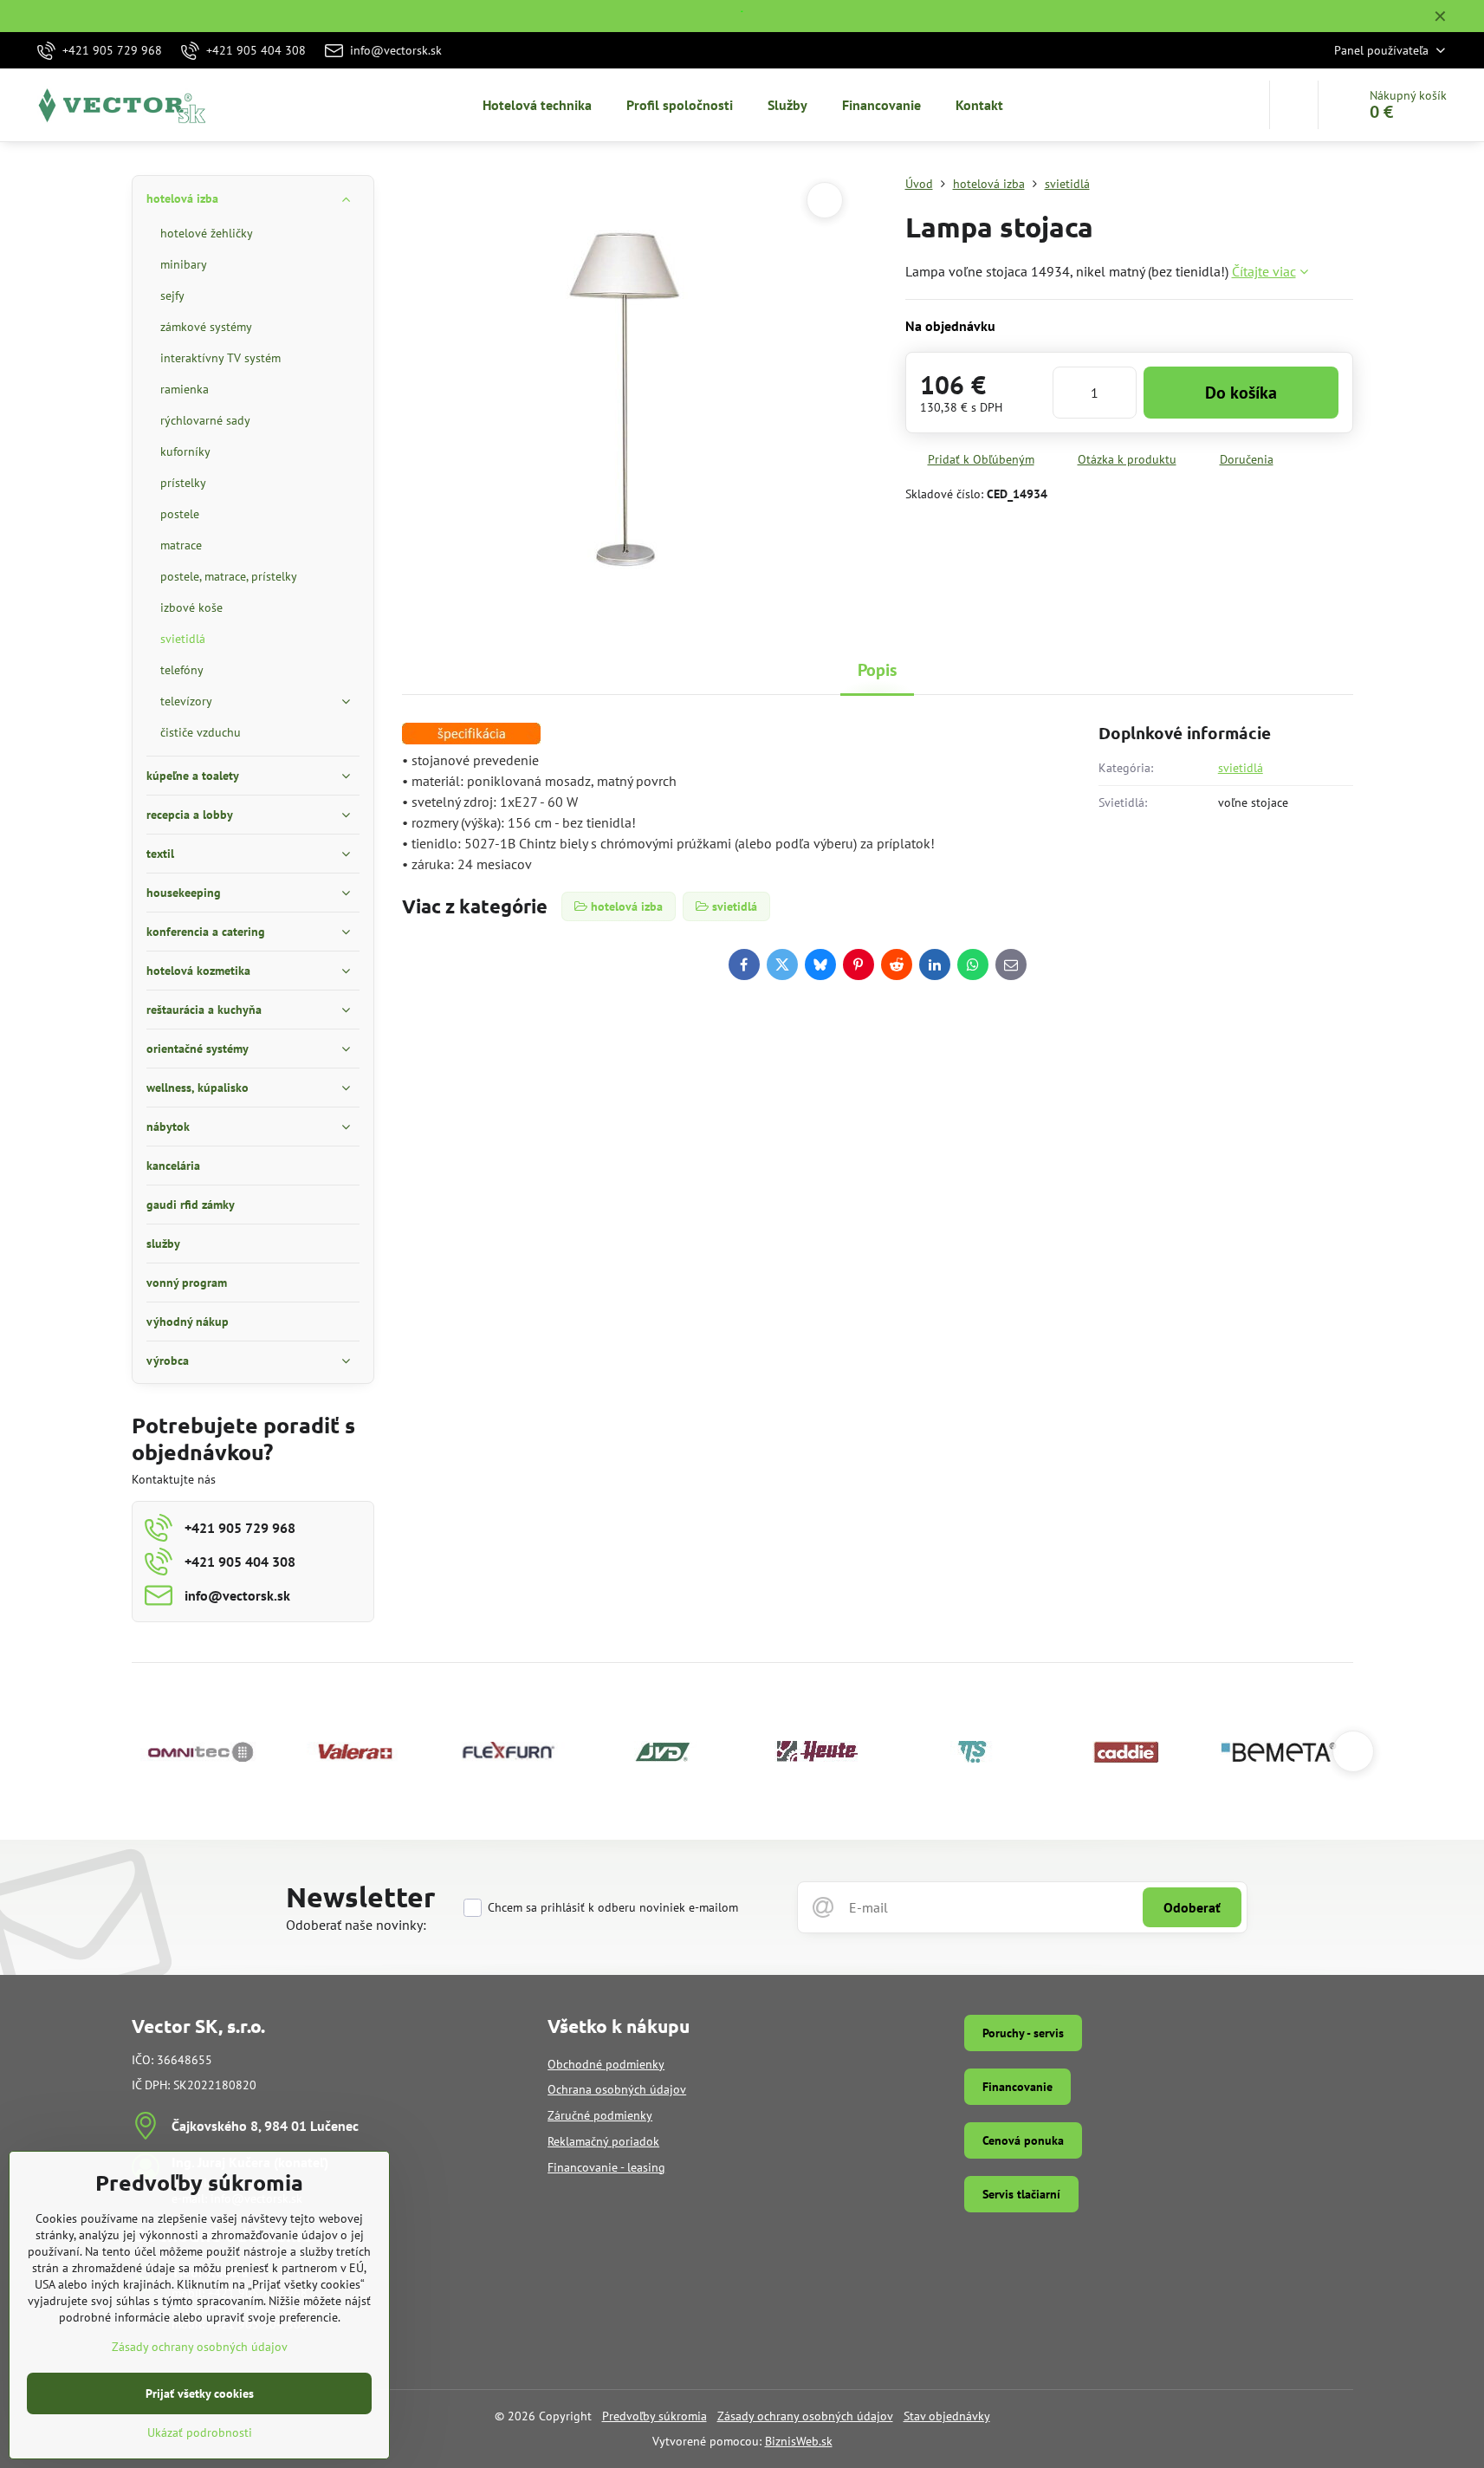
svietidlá (1241, 768)
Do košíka (1241, 393)
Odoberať (1192, 1907)
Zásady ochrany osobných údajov (805, 2416)
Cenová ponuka (1023, 2140)
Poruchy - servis (1023, 2033)
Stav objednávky (947, 2416)
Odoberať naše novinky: (356, 1925)
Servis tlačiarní (1021, 2194)
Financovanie (1017, 2087)
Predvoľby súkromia (655, 2416)
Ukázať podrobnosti (200, 2432)
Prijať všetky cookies (200, 2393)
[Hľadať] (1294, 105)
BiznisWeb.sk (799, 2441)
